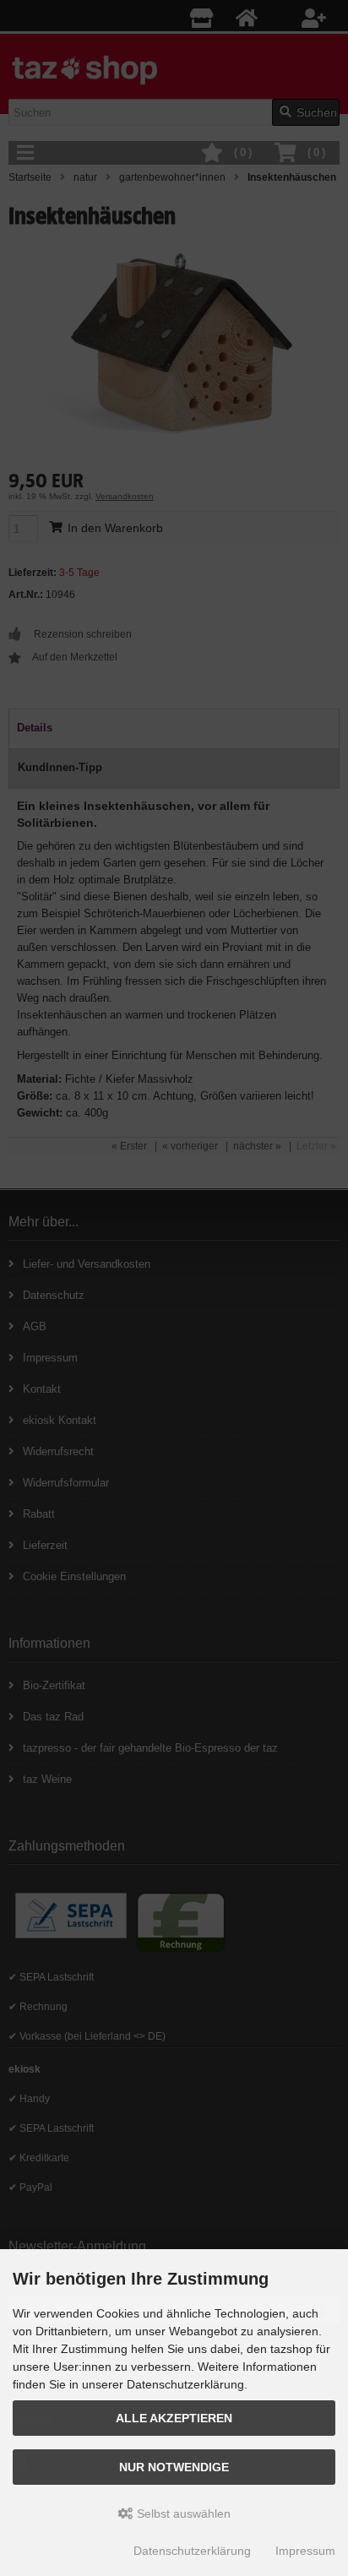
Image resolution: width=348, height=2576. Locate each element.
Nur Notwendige (174, 2467)
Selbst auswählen (182, 2514)
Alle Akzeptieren (174, 2418)
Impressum (305, 2551)
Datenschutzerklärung (192, 2551)
